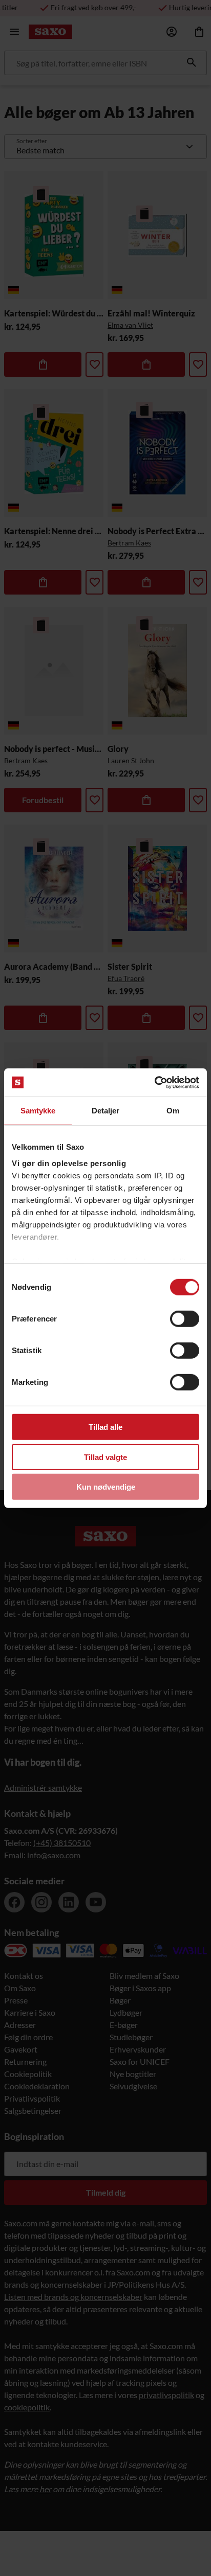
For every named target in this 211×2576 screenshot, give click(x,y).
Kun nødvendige (106, 1487)
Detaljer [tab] (106, 1111)
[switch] (185, 1319)
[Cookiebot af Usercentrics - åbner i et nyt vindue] (154, 1082)
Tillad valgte (105, 1457)
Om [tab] (173, 1111)
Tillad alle (105, 1427)
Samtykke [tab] (38, 1111)
